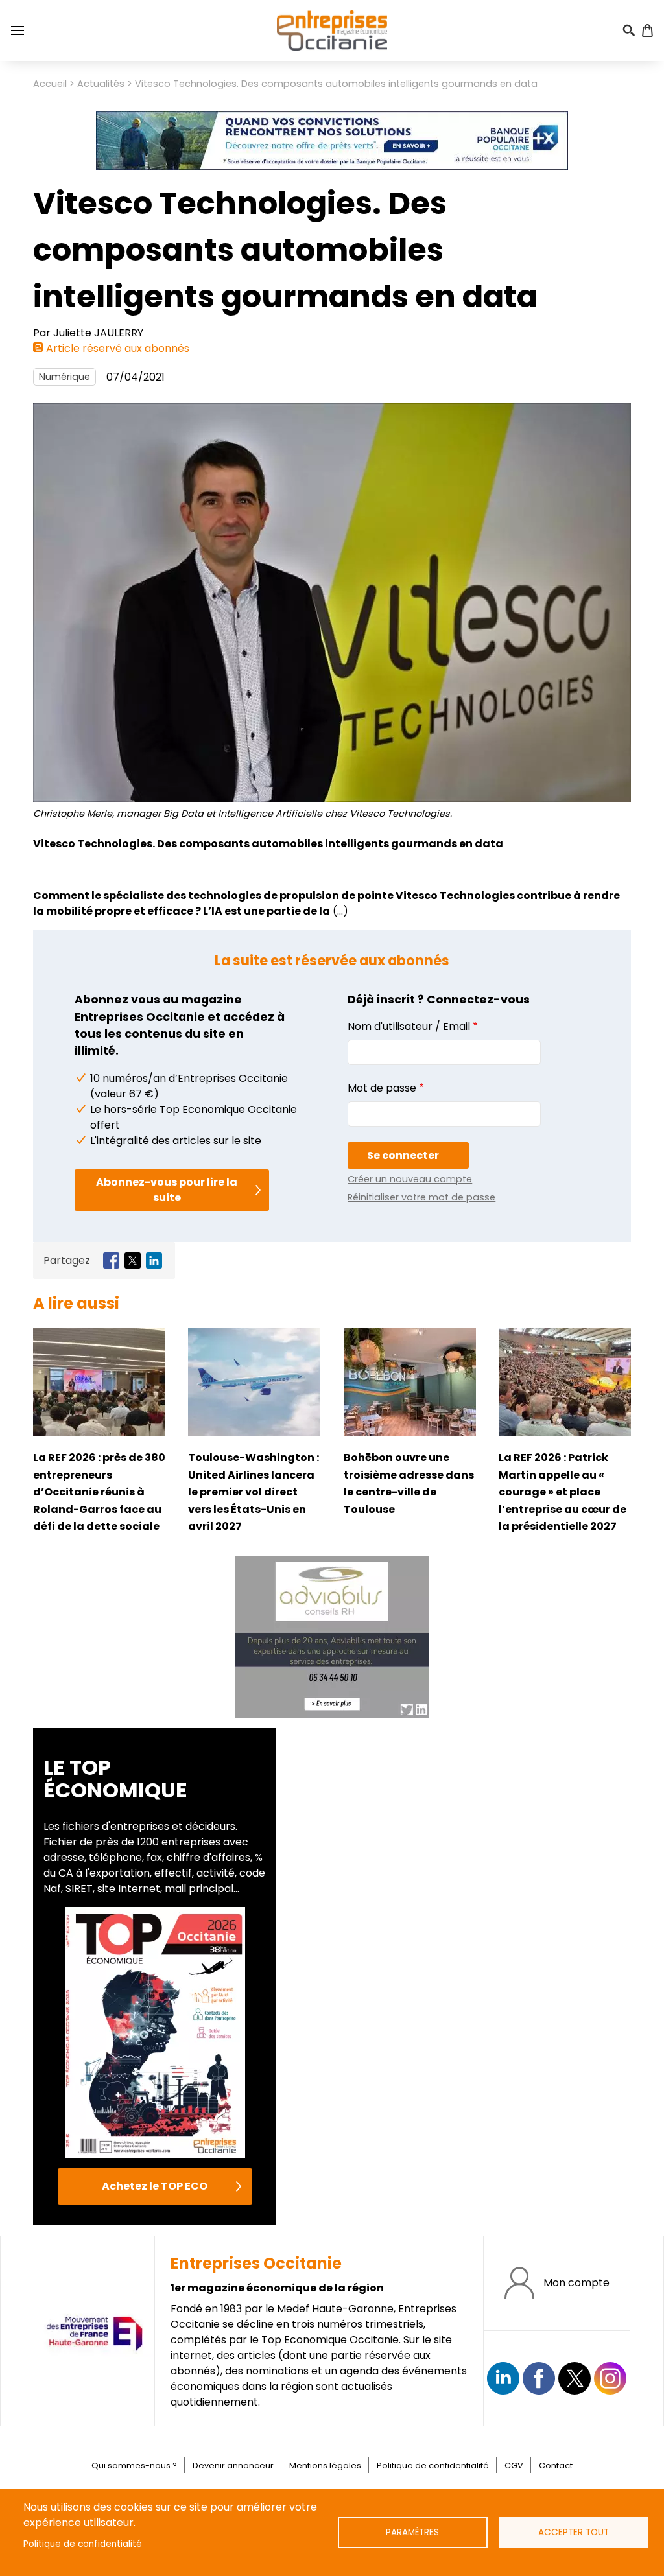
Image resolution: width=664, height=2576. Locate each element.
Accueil (50, 84)
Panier (647, 30)
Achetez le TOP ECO (155, 2186)
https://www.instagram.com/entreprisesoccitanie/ (610, 2378)
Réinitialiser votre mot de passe (421, 1197)
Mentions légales (325, 2465)
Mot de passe (382, 1088)
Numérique (65, 377)
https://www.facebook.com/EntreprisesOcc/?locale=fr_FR (539, 2378)
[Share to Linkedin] (154, 1260)
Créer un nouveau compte (410, 1179)
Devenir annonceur (233, 2465)
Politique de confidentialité (83, 2544)
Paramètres (412, 2532)
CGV (514, 2465)
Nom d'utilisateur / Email (409, 1026)
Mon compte (576, 2283)
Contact (556, 2465)
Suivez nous (503, 2378)
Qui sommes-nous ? (134, 2465)
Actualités (101, 84)
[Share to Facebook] (111, 1260)
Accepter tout (574, 2532)
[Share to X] (133, 1260)
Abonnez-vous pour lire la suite (167, 1190)
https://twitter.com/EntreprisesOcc (575, 2378)
